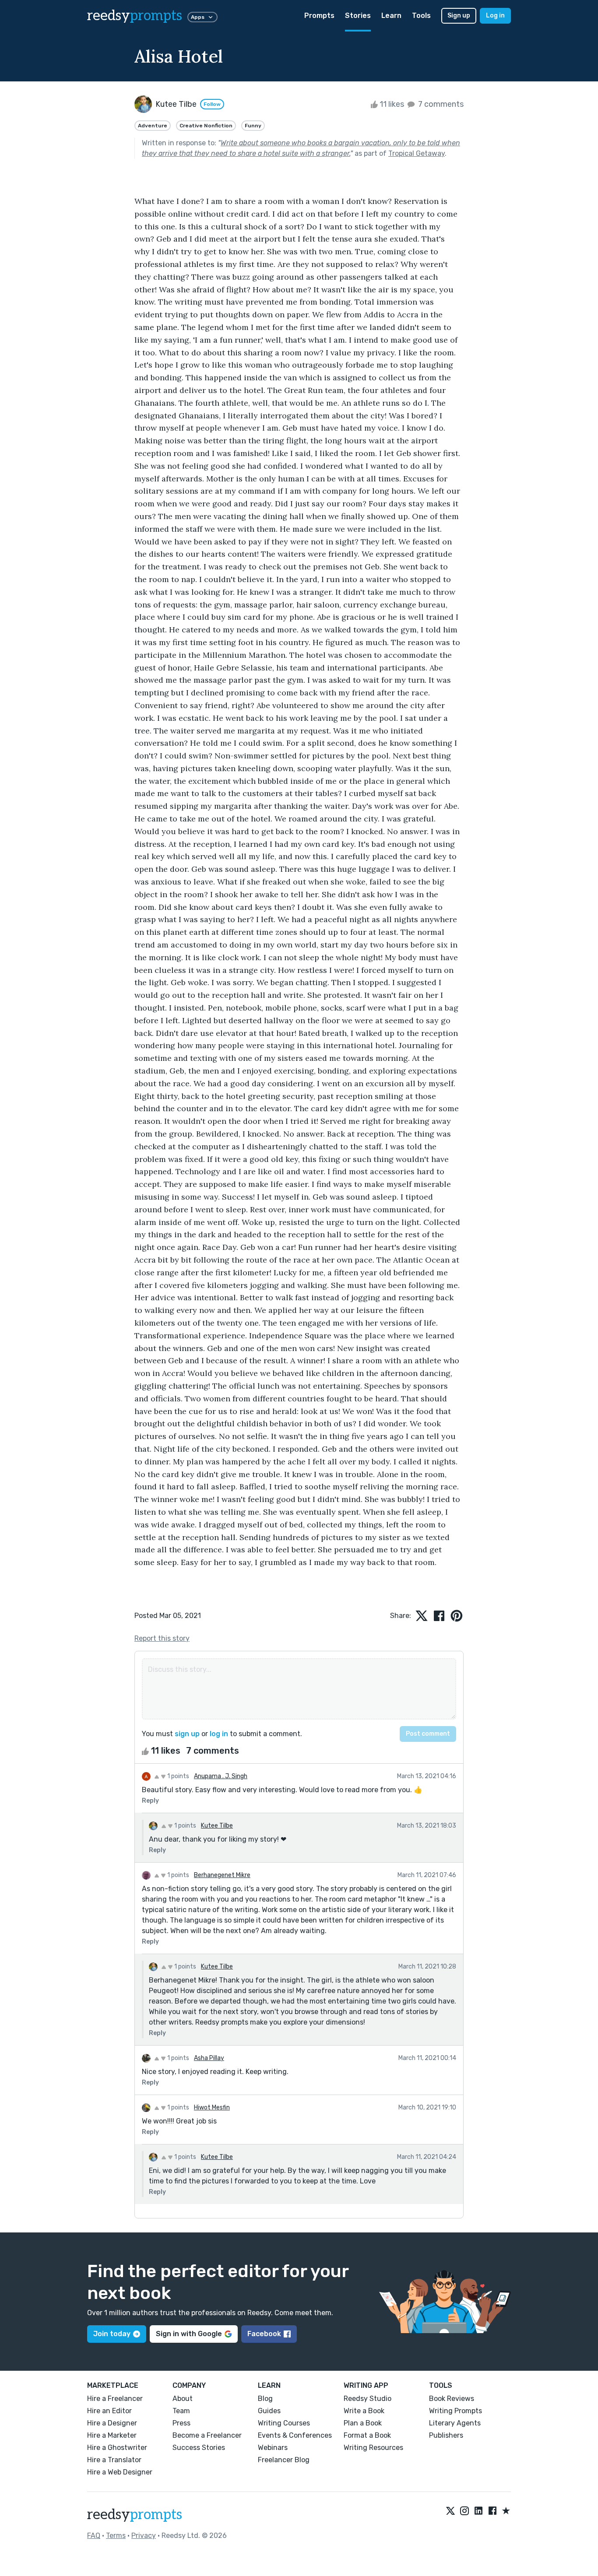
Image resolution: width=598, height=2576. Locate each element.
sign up (187, 1734)
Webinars (273, 2448)
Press (181, 2423)
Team (181, 2411)
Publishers (446, 2435)
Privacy (144, 2536)
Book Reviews (452, 2399)
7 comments (440, 104)
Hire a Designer (112, 2423)
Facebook (264, 2334)
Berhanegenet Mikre (222, 1875)
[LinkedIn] (478, 2511)
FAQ (94, 2536)
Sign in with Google (189, 2334)
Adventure (153, 126)
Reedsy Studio (368, 2399)
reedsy (135, 16)
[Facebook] (492, 2511)
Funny (253, 126)
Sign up (459, 16)
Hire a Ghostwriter (117, 2448)
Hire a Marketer (112, 2435)
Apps (198, 17)
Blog (265, 2399)
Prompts (319, 16)
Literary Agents (455, 2423)
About (183, 2399)
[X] (450, 2511)
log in (219, 1734)
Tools (421, 16)
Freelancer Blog (284, 2460)
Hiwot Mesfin (212, 2107)
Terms (116, 2536)
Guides (269, 2411)
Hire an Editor (109, 2411)
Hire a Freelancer (115, 2399)
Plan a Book (363, 2423)
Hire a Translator (114, 2460)
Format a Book (367, 2435)
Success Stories (199, 2448)
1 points (178, 1776)
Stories (358, 16)
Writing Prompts (456, 2411)
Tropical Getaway (417, 153)
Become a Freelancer (207, 2435)
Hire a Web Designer (120, 2472)
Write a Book (364, 2411)
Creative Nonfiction (206, 126)
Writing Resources (373, 2448)
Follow (212, 104)
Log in (495, 16)
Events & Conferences (295, 2435)
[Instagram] (464, 2511)
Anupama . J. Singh (221, 1776)
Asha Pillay (209, 2058)
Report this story (162, 1638)
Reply (150, 1801)
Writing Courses (284, 2423)
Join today (112, 2334)
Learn (391, 16)
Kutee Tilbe (217, 1826)
